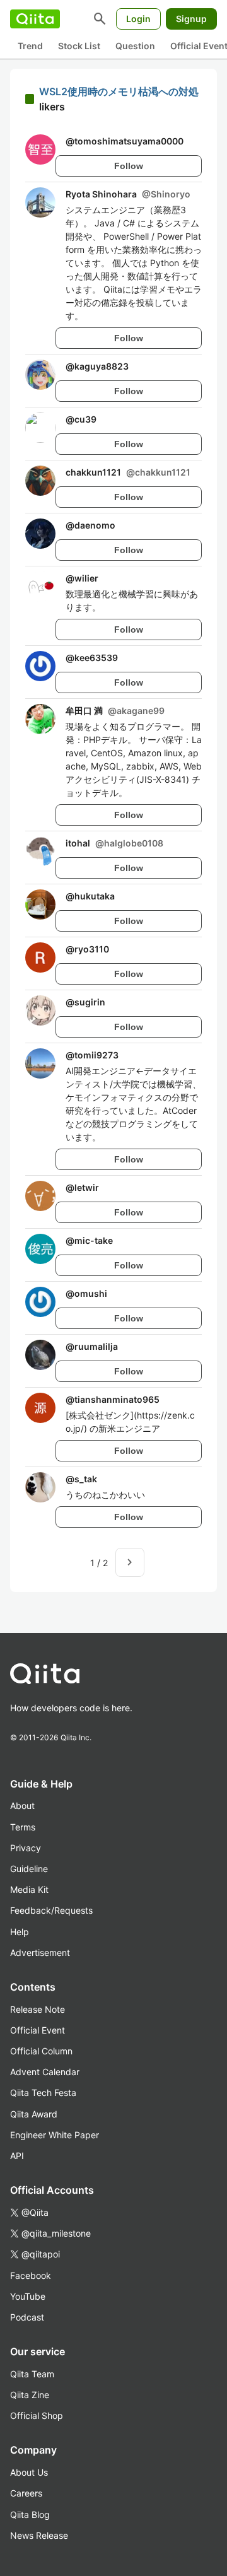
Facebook (31, 2275)
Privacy (26, 1848)
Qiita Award (34, 2114)
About (22, 1806)
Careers (26, 2493)
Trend (30, 46)
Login (138, 19)
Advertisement (40, 1952)
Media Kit (29, 1889)
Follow (129, 166)
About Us (29, 2472)
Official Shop (37, 2415)
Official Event (38, 2030)
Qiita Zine (30, 2395)
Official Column (41, 2051)
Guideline (29, 1869)
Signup (191, 19)
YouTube (28, 2296)
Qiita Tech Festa (43, 2093)
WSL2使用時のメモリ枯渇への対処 (119, 91)
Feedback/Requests (51, 1910)
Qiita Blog (30, 2515)
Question (135, 46)
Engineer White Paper (55, 2135)
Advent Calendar (45, 2072)
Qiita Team (32, 2374)
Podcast (27, 2317)
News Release (39, 2535)
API (17, 2156)
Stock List (79, 46)
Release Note (38, 2009)
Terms (23, 1827)
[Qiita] (35, 19)
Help (20, 1932)
